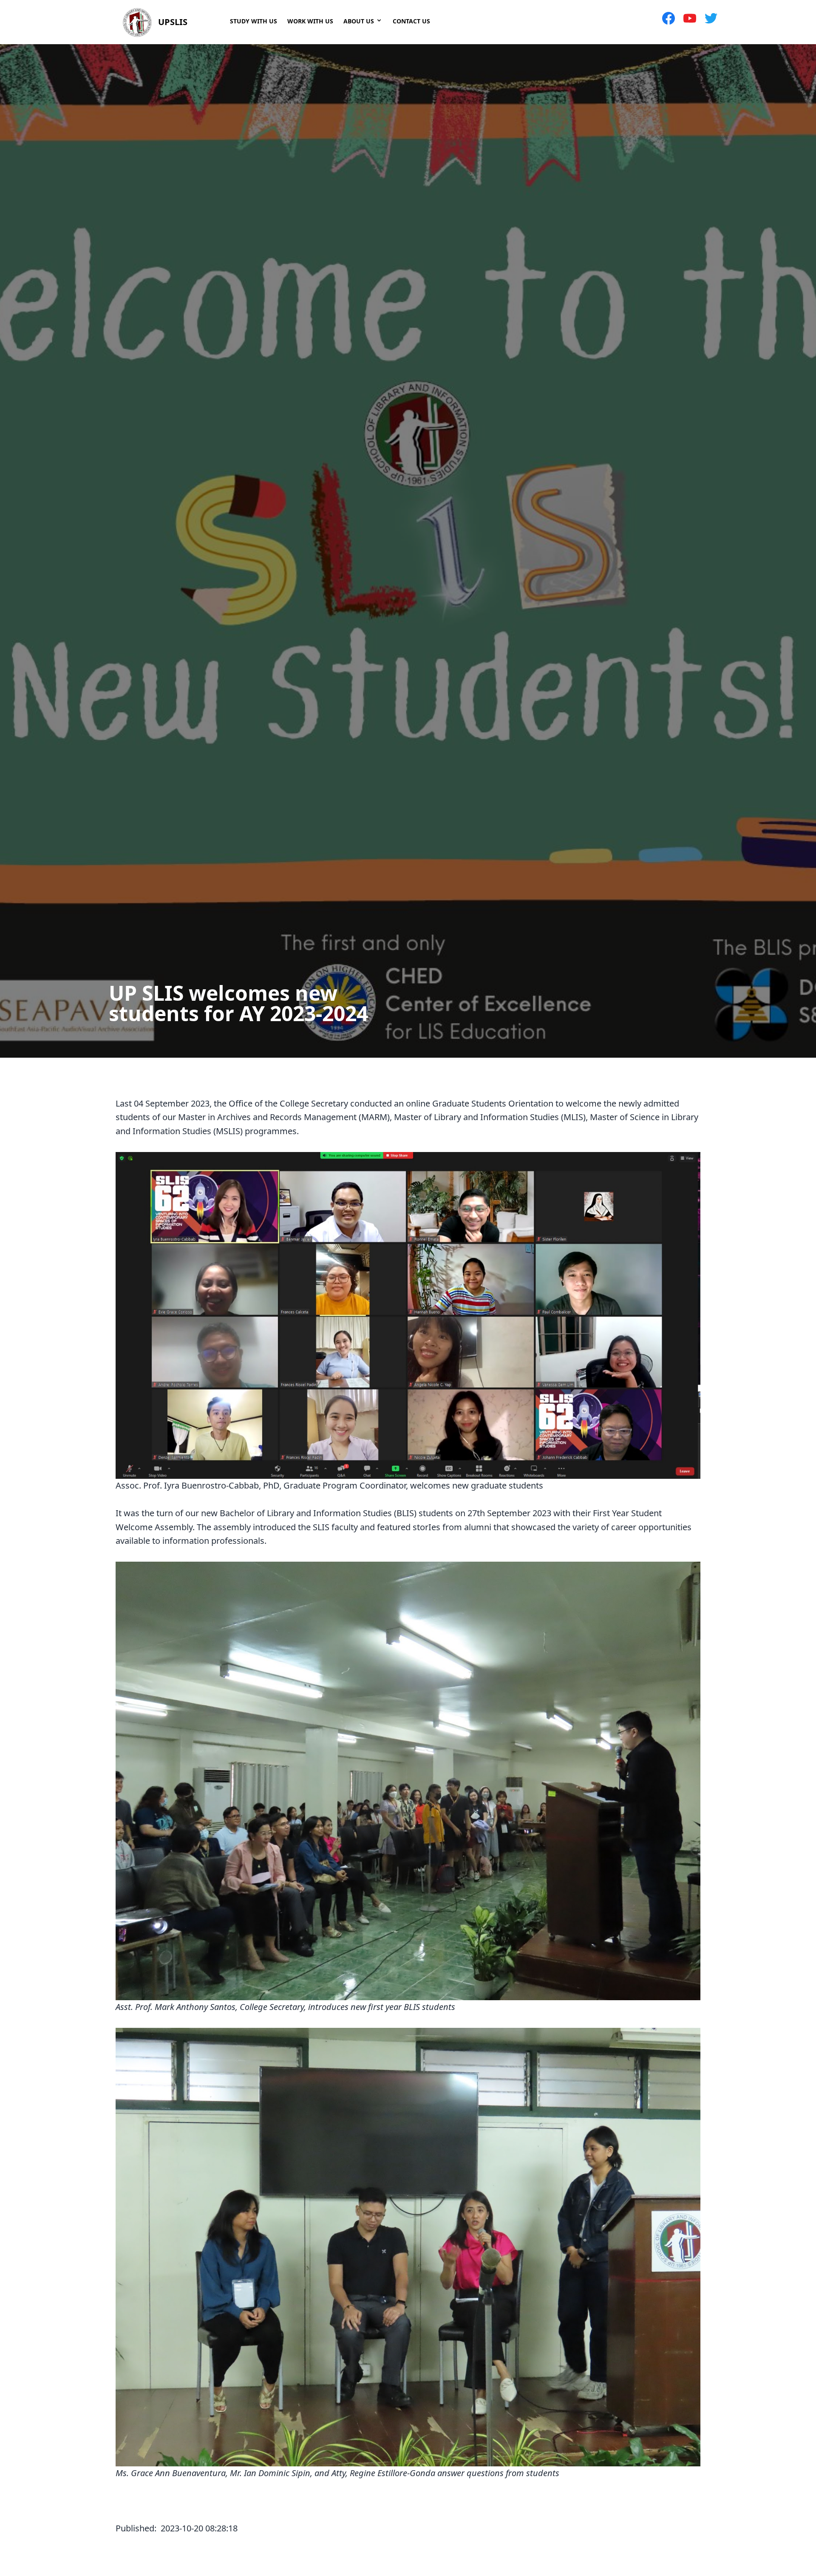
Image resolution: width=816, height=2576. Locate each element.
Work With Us (310, 21)
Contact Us (411, 21)
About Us (359, 21)
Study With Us (254, 21)
